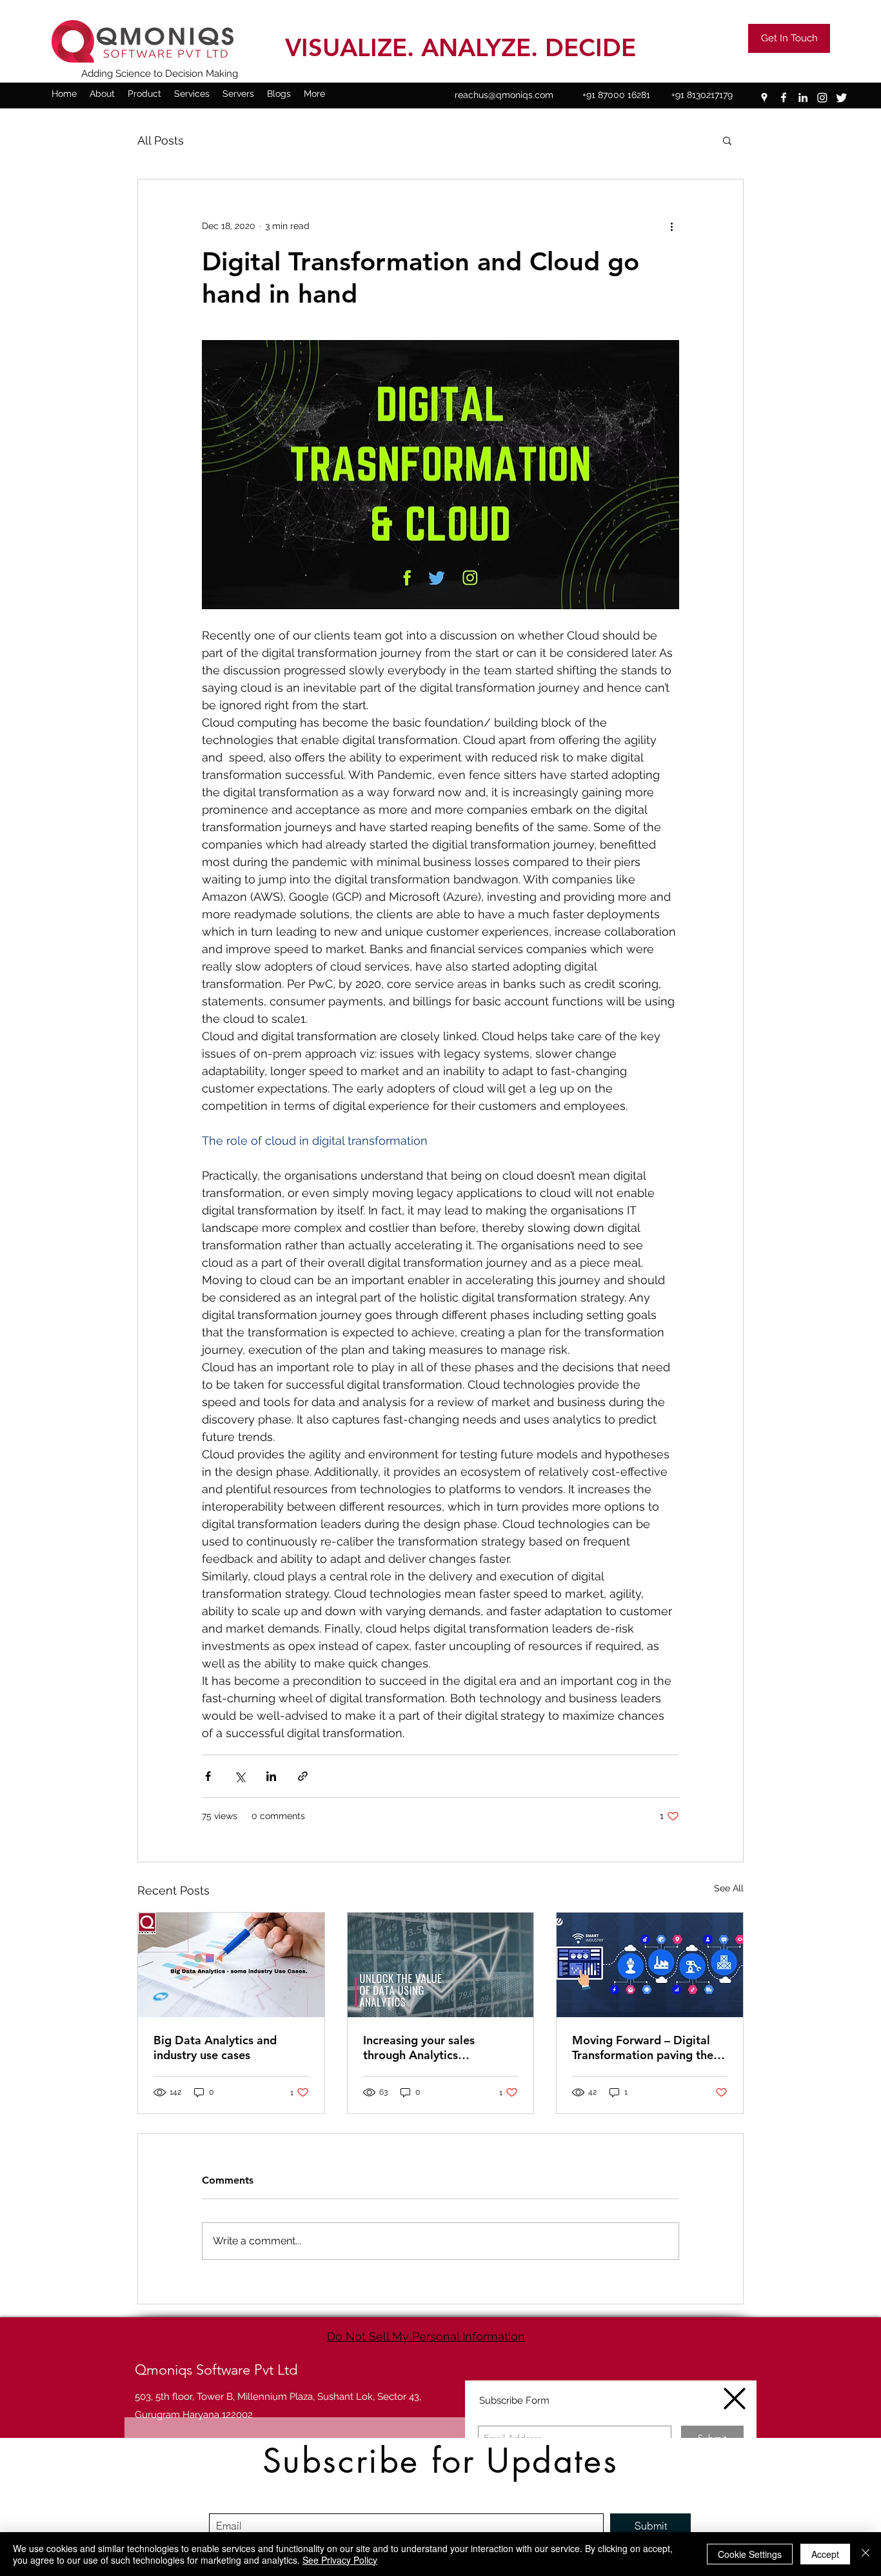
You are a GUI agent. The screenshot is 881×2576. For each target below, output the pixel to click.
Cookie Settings (750, 2554)
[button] (735, 2399)
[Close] (866, 2554)
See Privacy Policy (340, 2560)
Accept (825, 2554)
